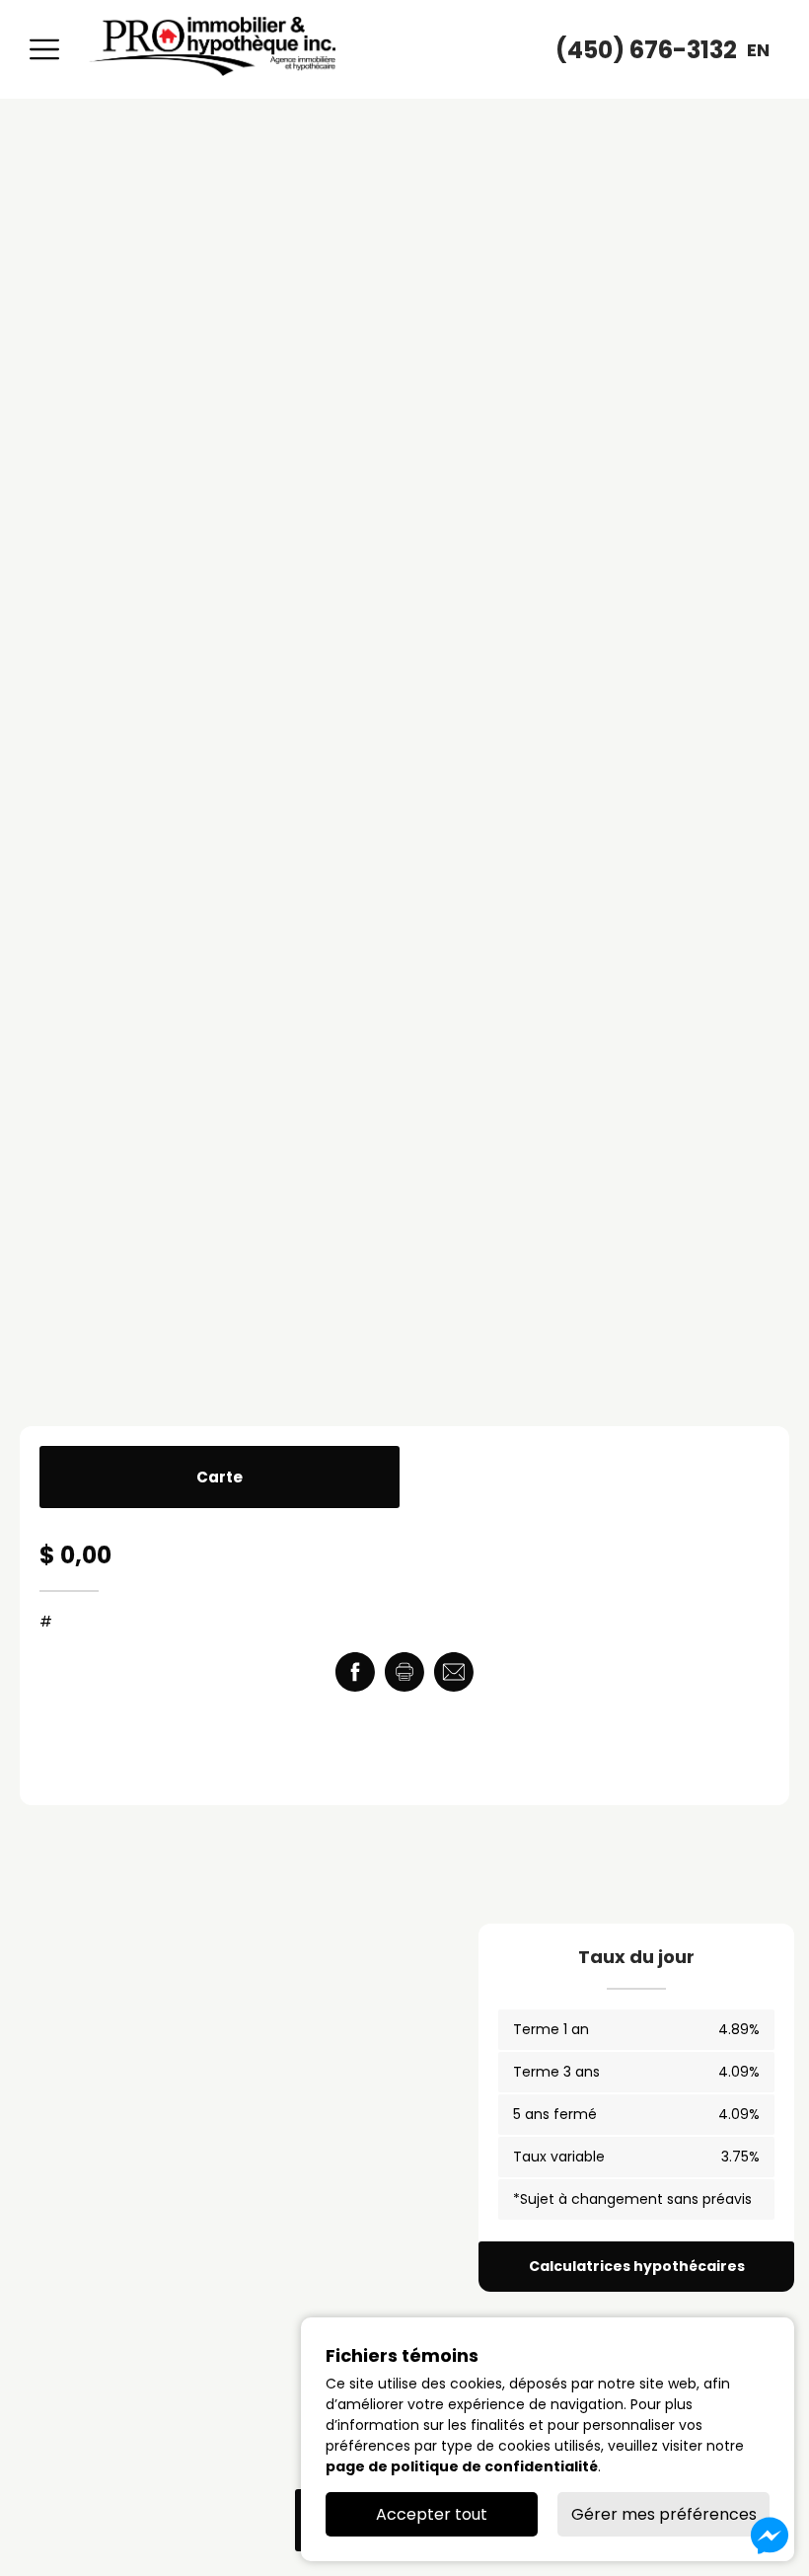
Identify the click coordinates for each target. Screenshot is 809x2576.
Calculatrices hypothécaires (637, 2266)
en (758, 50)
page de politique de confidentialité (462, 2466)
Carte (220, 1477)
